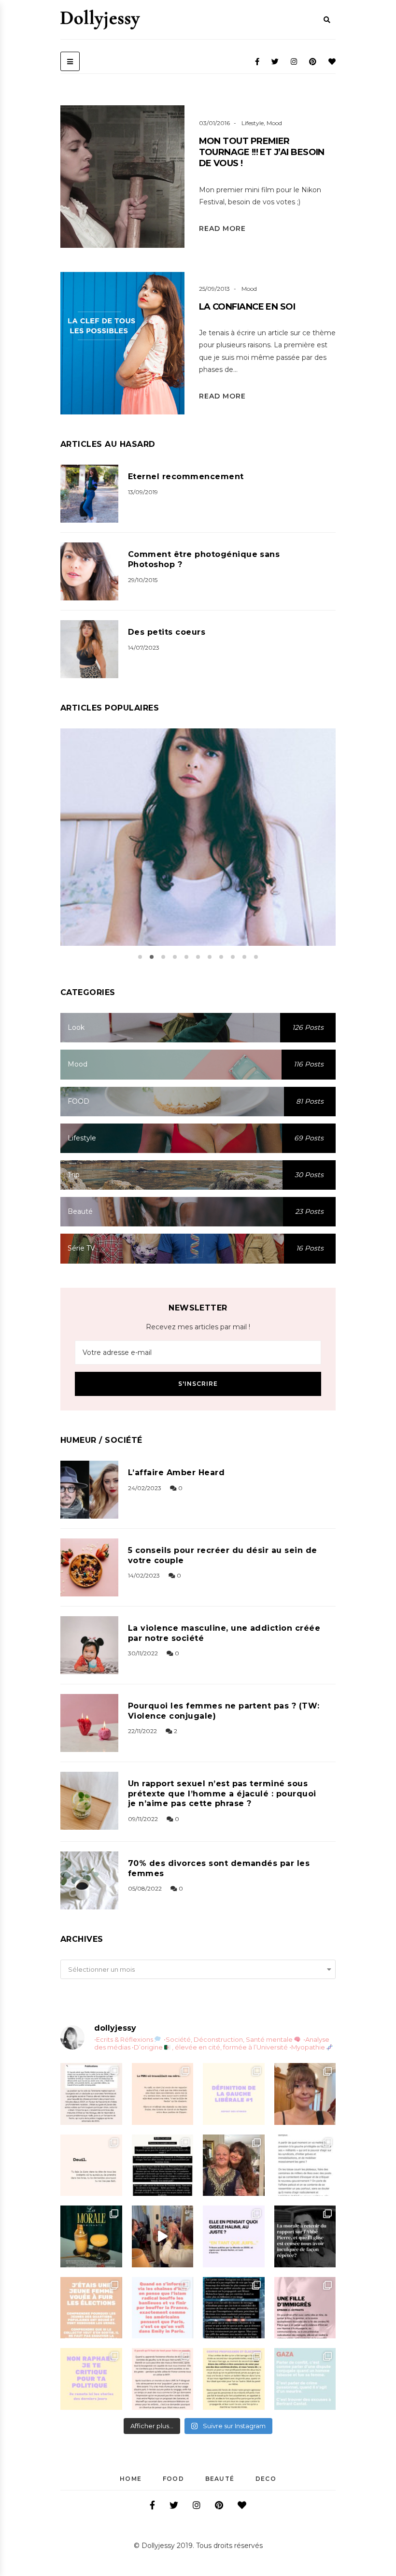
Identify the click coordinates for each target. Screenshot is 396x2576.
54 (172, 367)
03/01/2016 (214, 123)
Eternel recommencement (186, 477)
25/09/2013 (214, 289)
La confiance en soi (247, 307)
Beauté (220, 2479)
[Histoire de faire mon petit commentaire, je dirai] (305, 2094)
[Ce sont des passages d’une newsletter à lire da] (305, 2308)
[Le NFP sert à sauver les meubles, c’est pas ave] (234, 2308)
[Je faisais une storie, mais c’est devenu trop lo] (305, 2165)
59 (308, 849)
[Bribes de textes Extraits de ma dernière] (163, 2094)
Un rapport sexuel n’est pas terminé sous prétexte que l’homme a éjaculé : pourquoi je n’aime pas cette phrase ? (222, 1794)
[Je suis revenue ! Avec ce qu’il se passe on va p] (91, 2236)
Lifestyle (253, 123)
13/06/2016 (274, 849)
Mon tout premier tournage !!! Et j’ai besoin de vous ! (262, 152)
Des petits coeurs (167, 632)
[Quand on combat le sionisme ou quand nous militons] (91, 2379)
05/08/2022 (145, 1888)
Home (131, 2479)
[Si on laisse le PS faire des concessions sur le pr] (91, 2308)
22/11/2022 (142, 1731)
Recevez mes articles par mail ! (198, 1327)
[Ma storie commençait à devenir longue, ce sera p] (91, 2094)
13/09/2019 (143, 492)
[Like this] (138, 201)
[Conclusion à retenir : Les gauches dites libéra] (234, 2094)
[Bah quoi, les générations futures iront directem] (163, 2379)
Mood (274, 123)
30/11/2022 (143, 1653)
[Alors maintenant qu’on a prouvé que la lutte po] (163, 2308)
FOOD (173, 2479)
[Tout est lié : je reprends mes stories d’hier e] (305, 2236)
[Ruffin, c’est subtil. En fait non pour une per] (163, 2165)
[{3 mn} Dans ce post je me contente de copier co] (234, 2236)
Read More (222, 228)
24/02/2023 (145, 1488)
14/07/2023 (144, 648)
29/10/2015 (143, 580)
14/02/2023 (144, 1575)
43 (172, 200)
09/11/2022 (143, 1819)
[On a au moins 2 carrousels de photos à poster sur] (163, 2236)
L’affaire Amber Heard (176, 1473)
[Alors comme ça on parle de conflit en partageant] (305, 2379)
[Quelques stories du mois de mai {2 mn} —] (234, 2379)
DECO (266, 2479)
